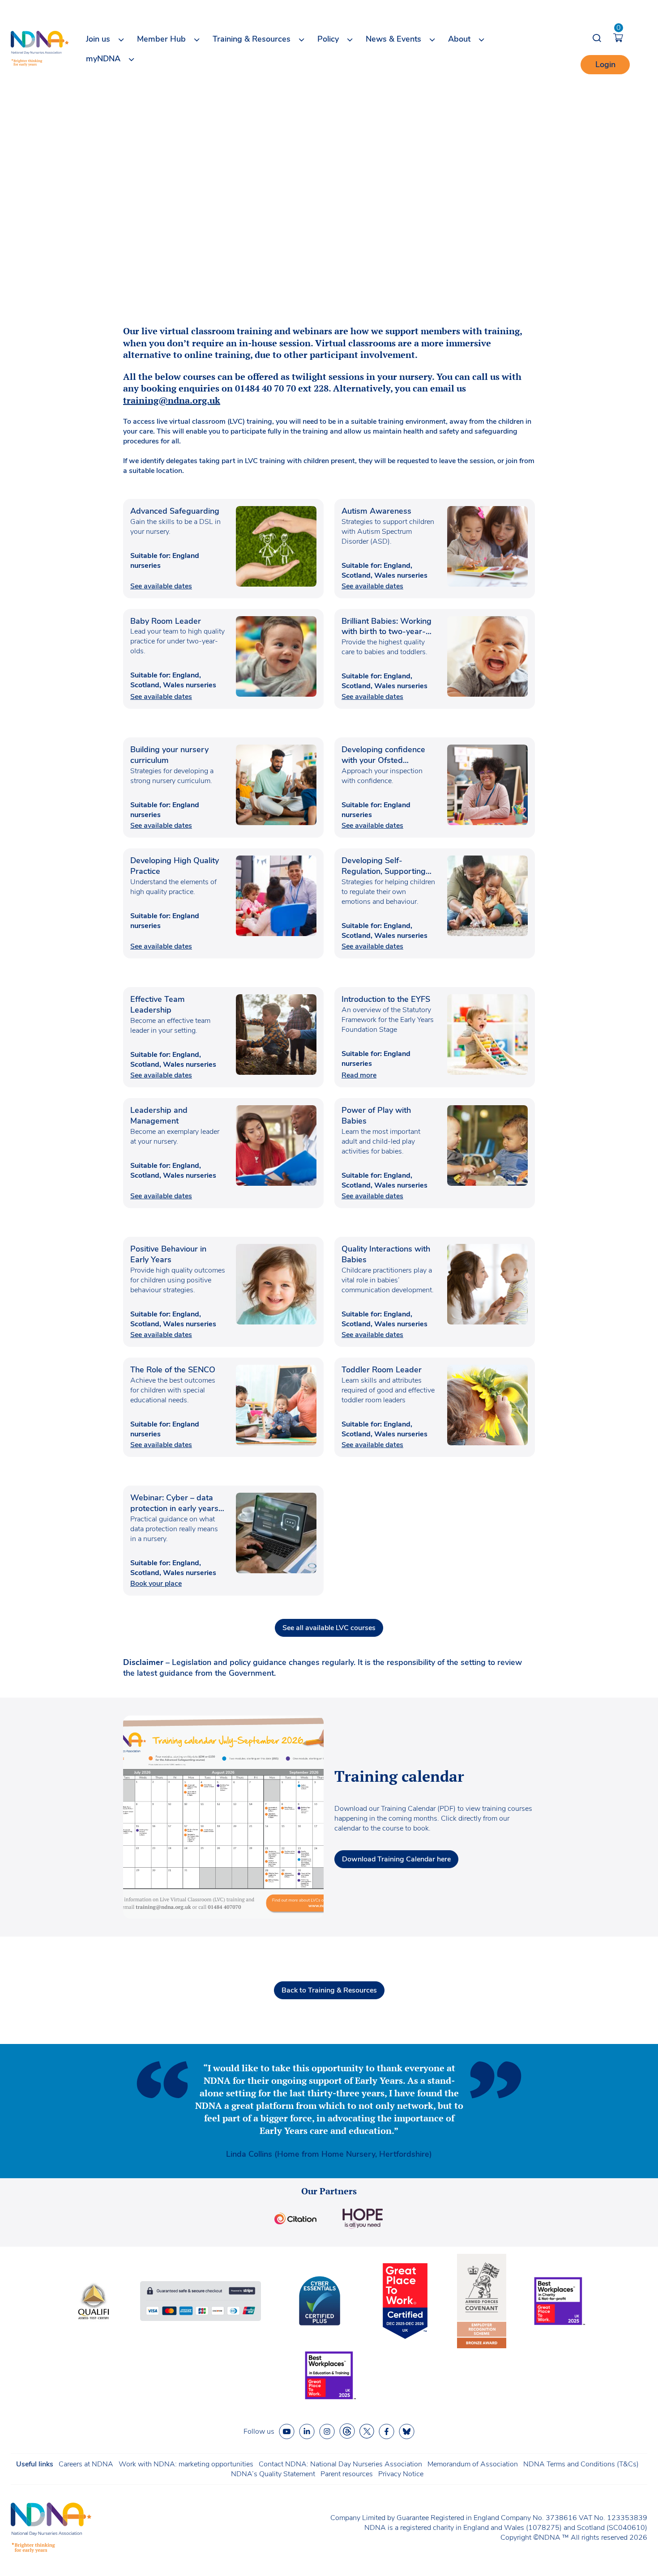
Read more (359, 1075)
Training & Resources (252, 39)
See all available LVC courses (329, 1628)
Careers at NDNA (86, 2464)
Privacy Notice (401, 2474)
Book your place (156, 1584)
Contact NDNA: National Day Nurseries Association (340, 2464)
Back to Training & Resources (329, 1990)
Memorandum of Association (473, 2464)
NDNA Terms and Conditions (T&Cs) (581, 2464)
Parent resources (347, 2474)
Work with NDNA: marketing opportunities (186, 2464)
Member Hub (161, 39)
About (459, 39)
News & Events (393, 39)
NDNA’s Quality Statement (273, 2474)
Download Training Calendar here (396, 1859)
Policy (328, 39)
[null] (347, 2431)
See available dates (161, 586)
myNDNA (103, 59)
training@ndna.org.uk (172, 400)
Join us (98, 39)
